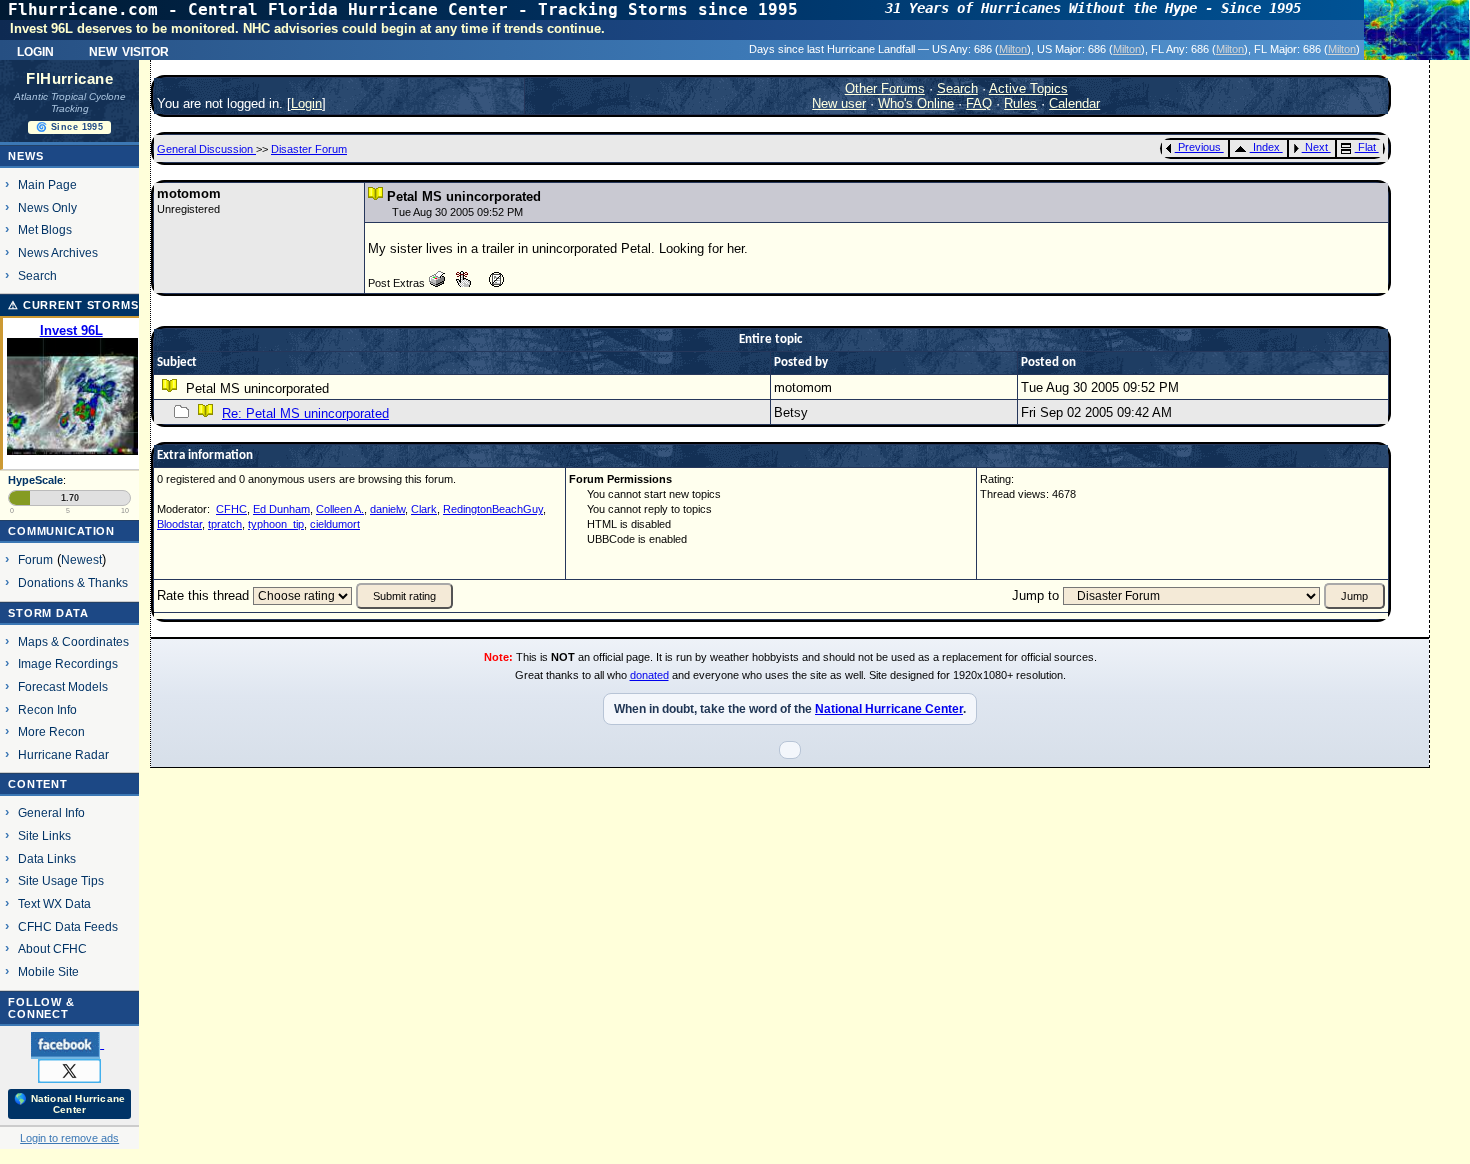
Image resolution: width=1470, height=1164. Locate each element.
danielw (387, 509)
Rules (1020, 103)
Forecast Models (63, 686)
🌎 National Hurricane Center (69, 1104)
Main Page (47, 184)
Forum (35, 559)
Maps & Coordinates (73, 641)
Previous (1199, 147)
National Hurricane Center (889, 709)
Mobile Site (48, 971)
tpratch (225, 524)
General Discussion (206, 149)
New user (839, 103)
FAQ (979, 103)
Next (1316, 147)
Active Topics (1028, 88)
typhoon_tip (276, 524)
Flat (1367, 147)
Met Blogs (45, 229)
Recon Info (47, 709)
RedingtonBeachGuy (493, 509)
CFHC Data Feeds (68, 926)
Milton (1013, 49)
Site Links (44, 835)
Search (37, 275)
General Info (51, 812)
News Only (47, 207)
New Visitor (129, 50)
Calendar (1074, 103)
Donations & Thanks (73, 582)
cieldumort (335, 524)
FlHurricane (69, 79)
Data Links (47, 858)
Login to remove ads (69, 1138)
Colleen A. (340, 509)
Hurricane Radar (63, 754)
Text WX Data (54, 903)
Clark (424, 509)
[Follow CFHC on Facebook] (67, 1044)
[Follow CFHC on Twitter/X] (69, 1070)
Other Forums (885, 88)
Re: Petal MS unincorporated (305, 413)
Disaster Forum (309, 149)
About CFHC (52, 948)
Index (1266, 147)
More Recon (51, 731)
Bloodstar (179, 524)
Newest (81, 559)
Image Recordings (68, 663)
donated (649, 675)
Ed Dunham (281, 509)
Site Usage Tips (61, 880)
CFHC (231, 509)
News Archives (58, 252)
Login (35, 50)
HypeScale (35, 480)
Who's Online (916, 103)
